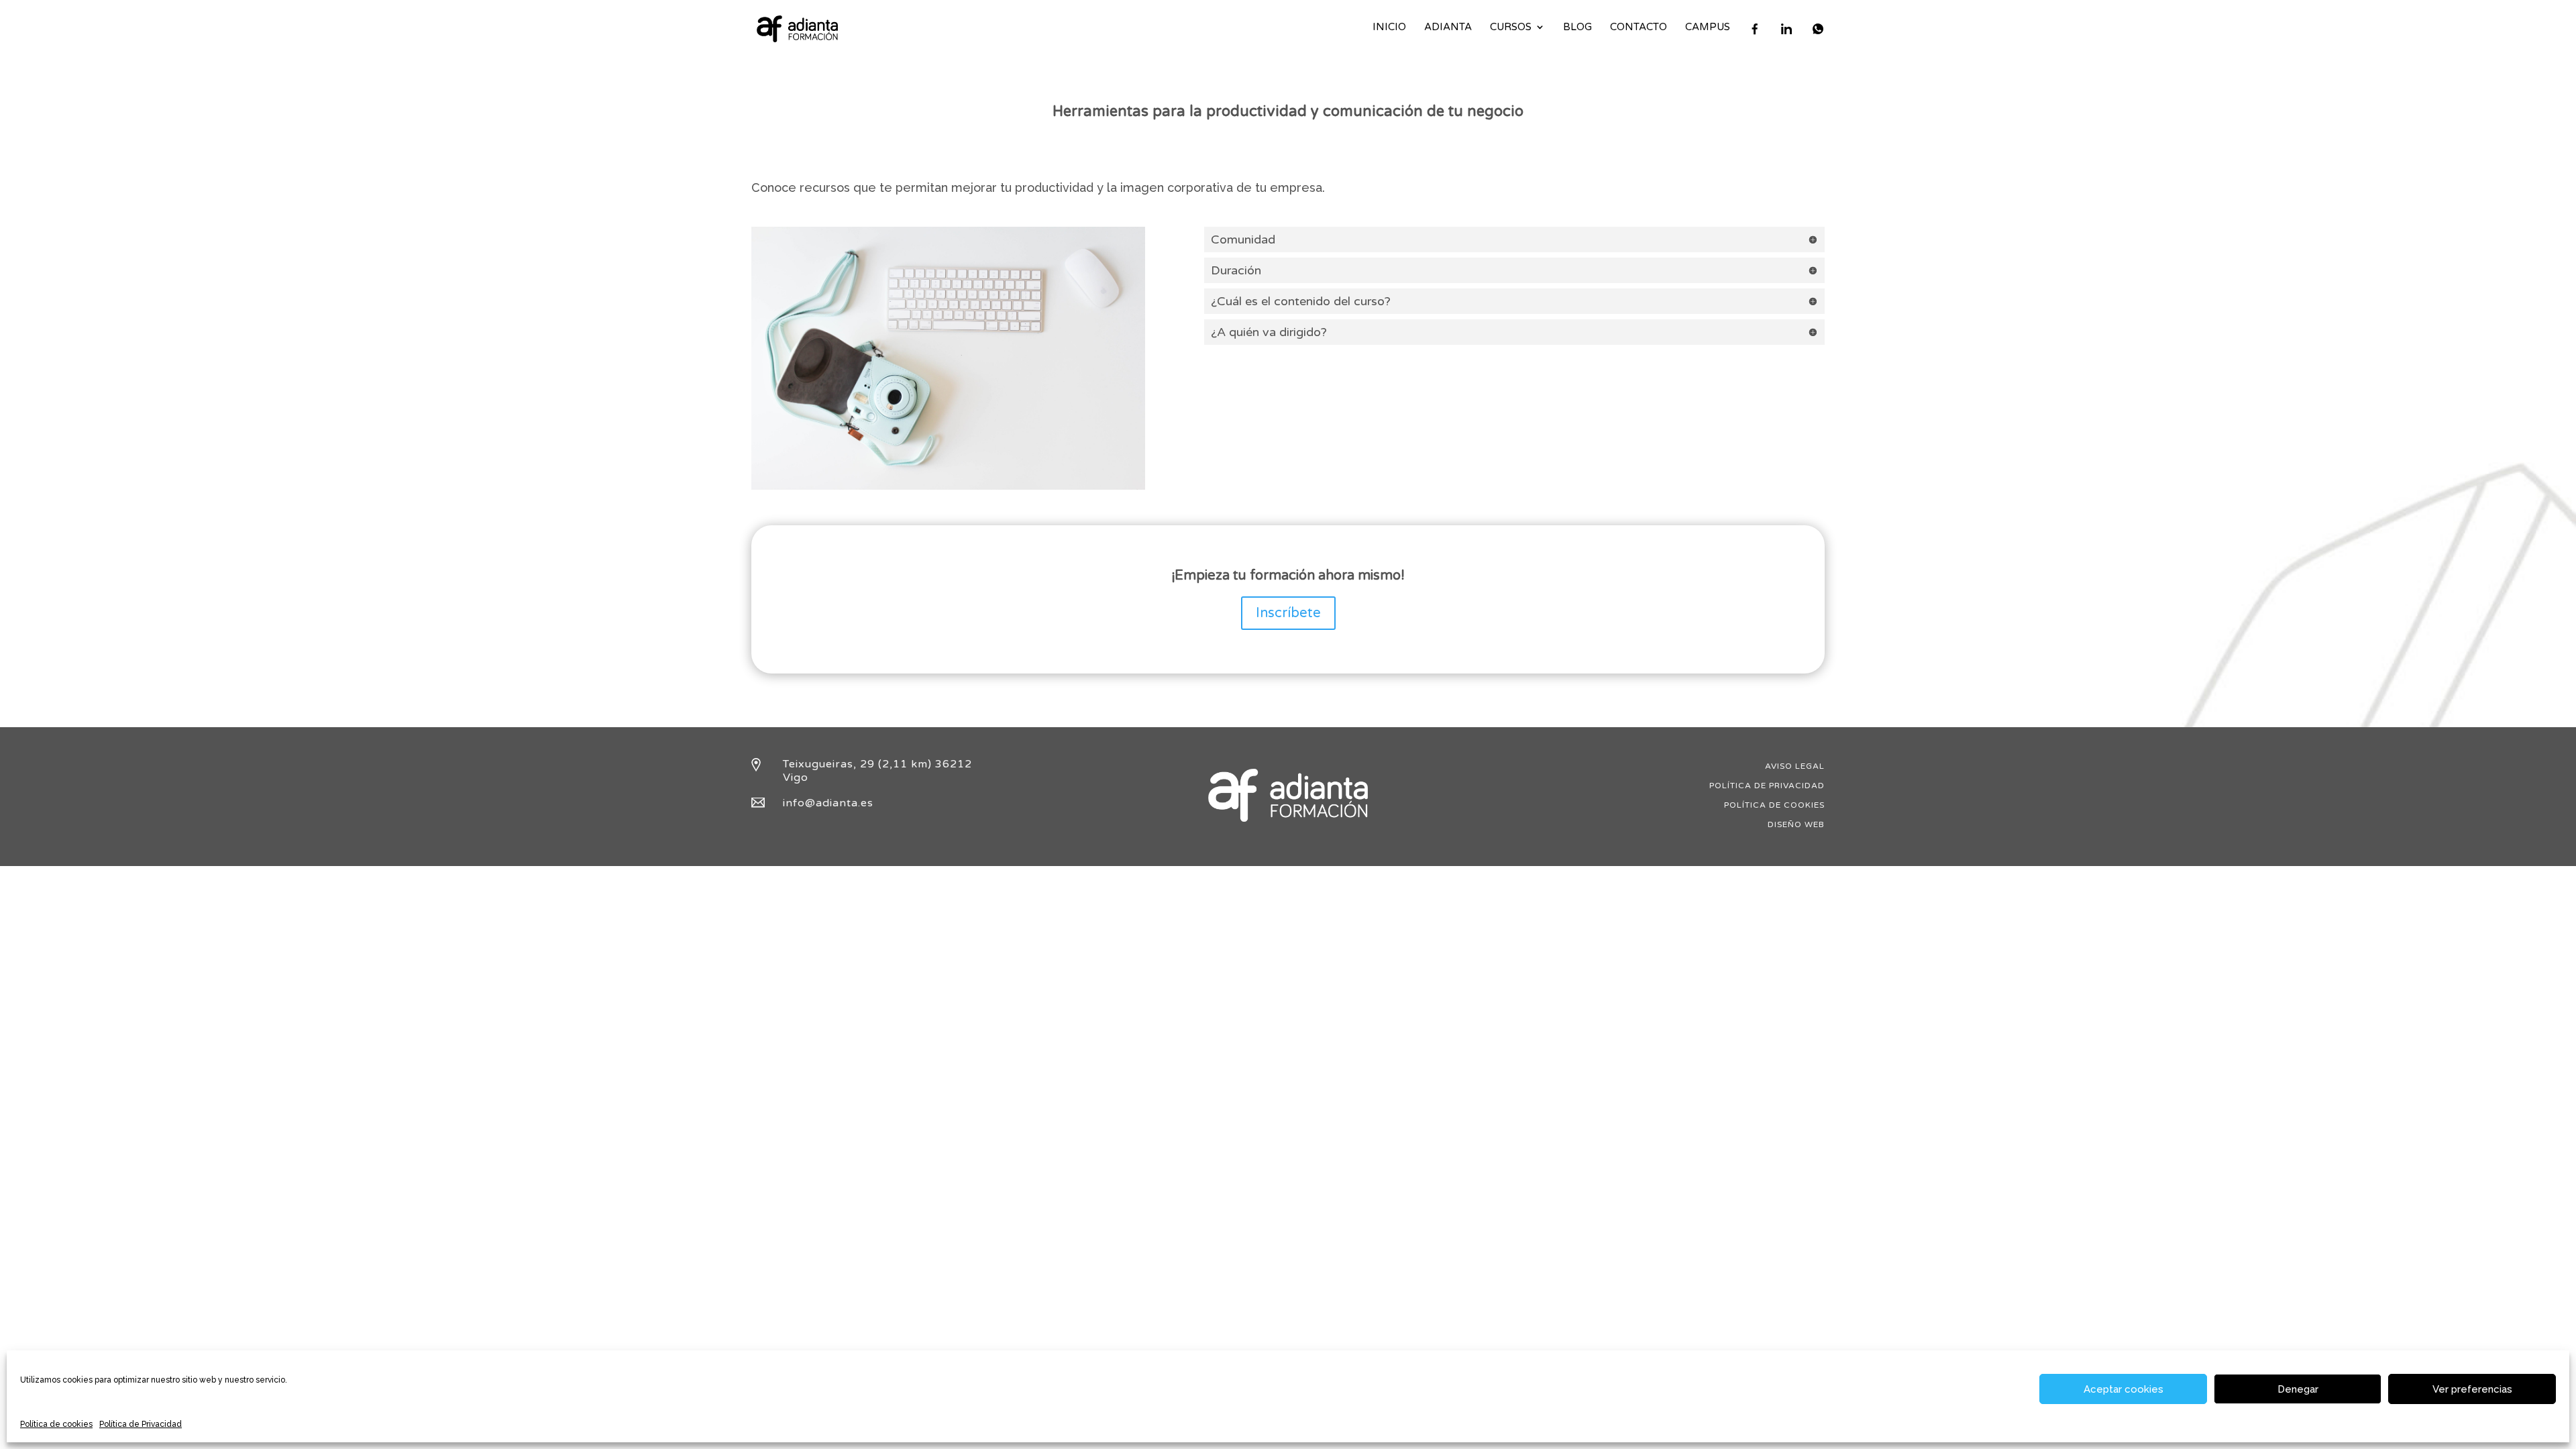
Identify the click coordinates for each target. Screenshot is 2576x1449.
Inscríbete (1288, 613)
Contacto (1639, 28)
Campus (1708, 28)
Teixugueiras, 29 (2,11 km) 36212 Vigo (877, 770)
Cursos (1511, 28)
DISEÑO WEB (1796, 824)
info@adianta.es (828, 803)
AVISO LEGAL (1795, 766)
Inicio (1389, 28)
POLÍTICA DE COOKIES (1774, 805)
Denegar (2298, 1389)
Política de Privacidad (141, 1424)
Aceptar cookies (2124, 1389)
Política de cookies (56, 1424)
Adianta (1448, 28)
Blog (1577, 28)
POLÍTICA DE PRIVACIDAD (1767, 786)
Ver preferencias (2472, 1389)
